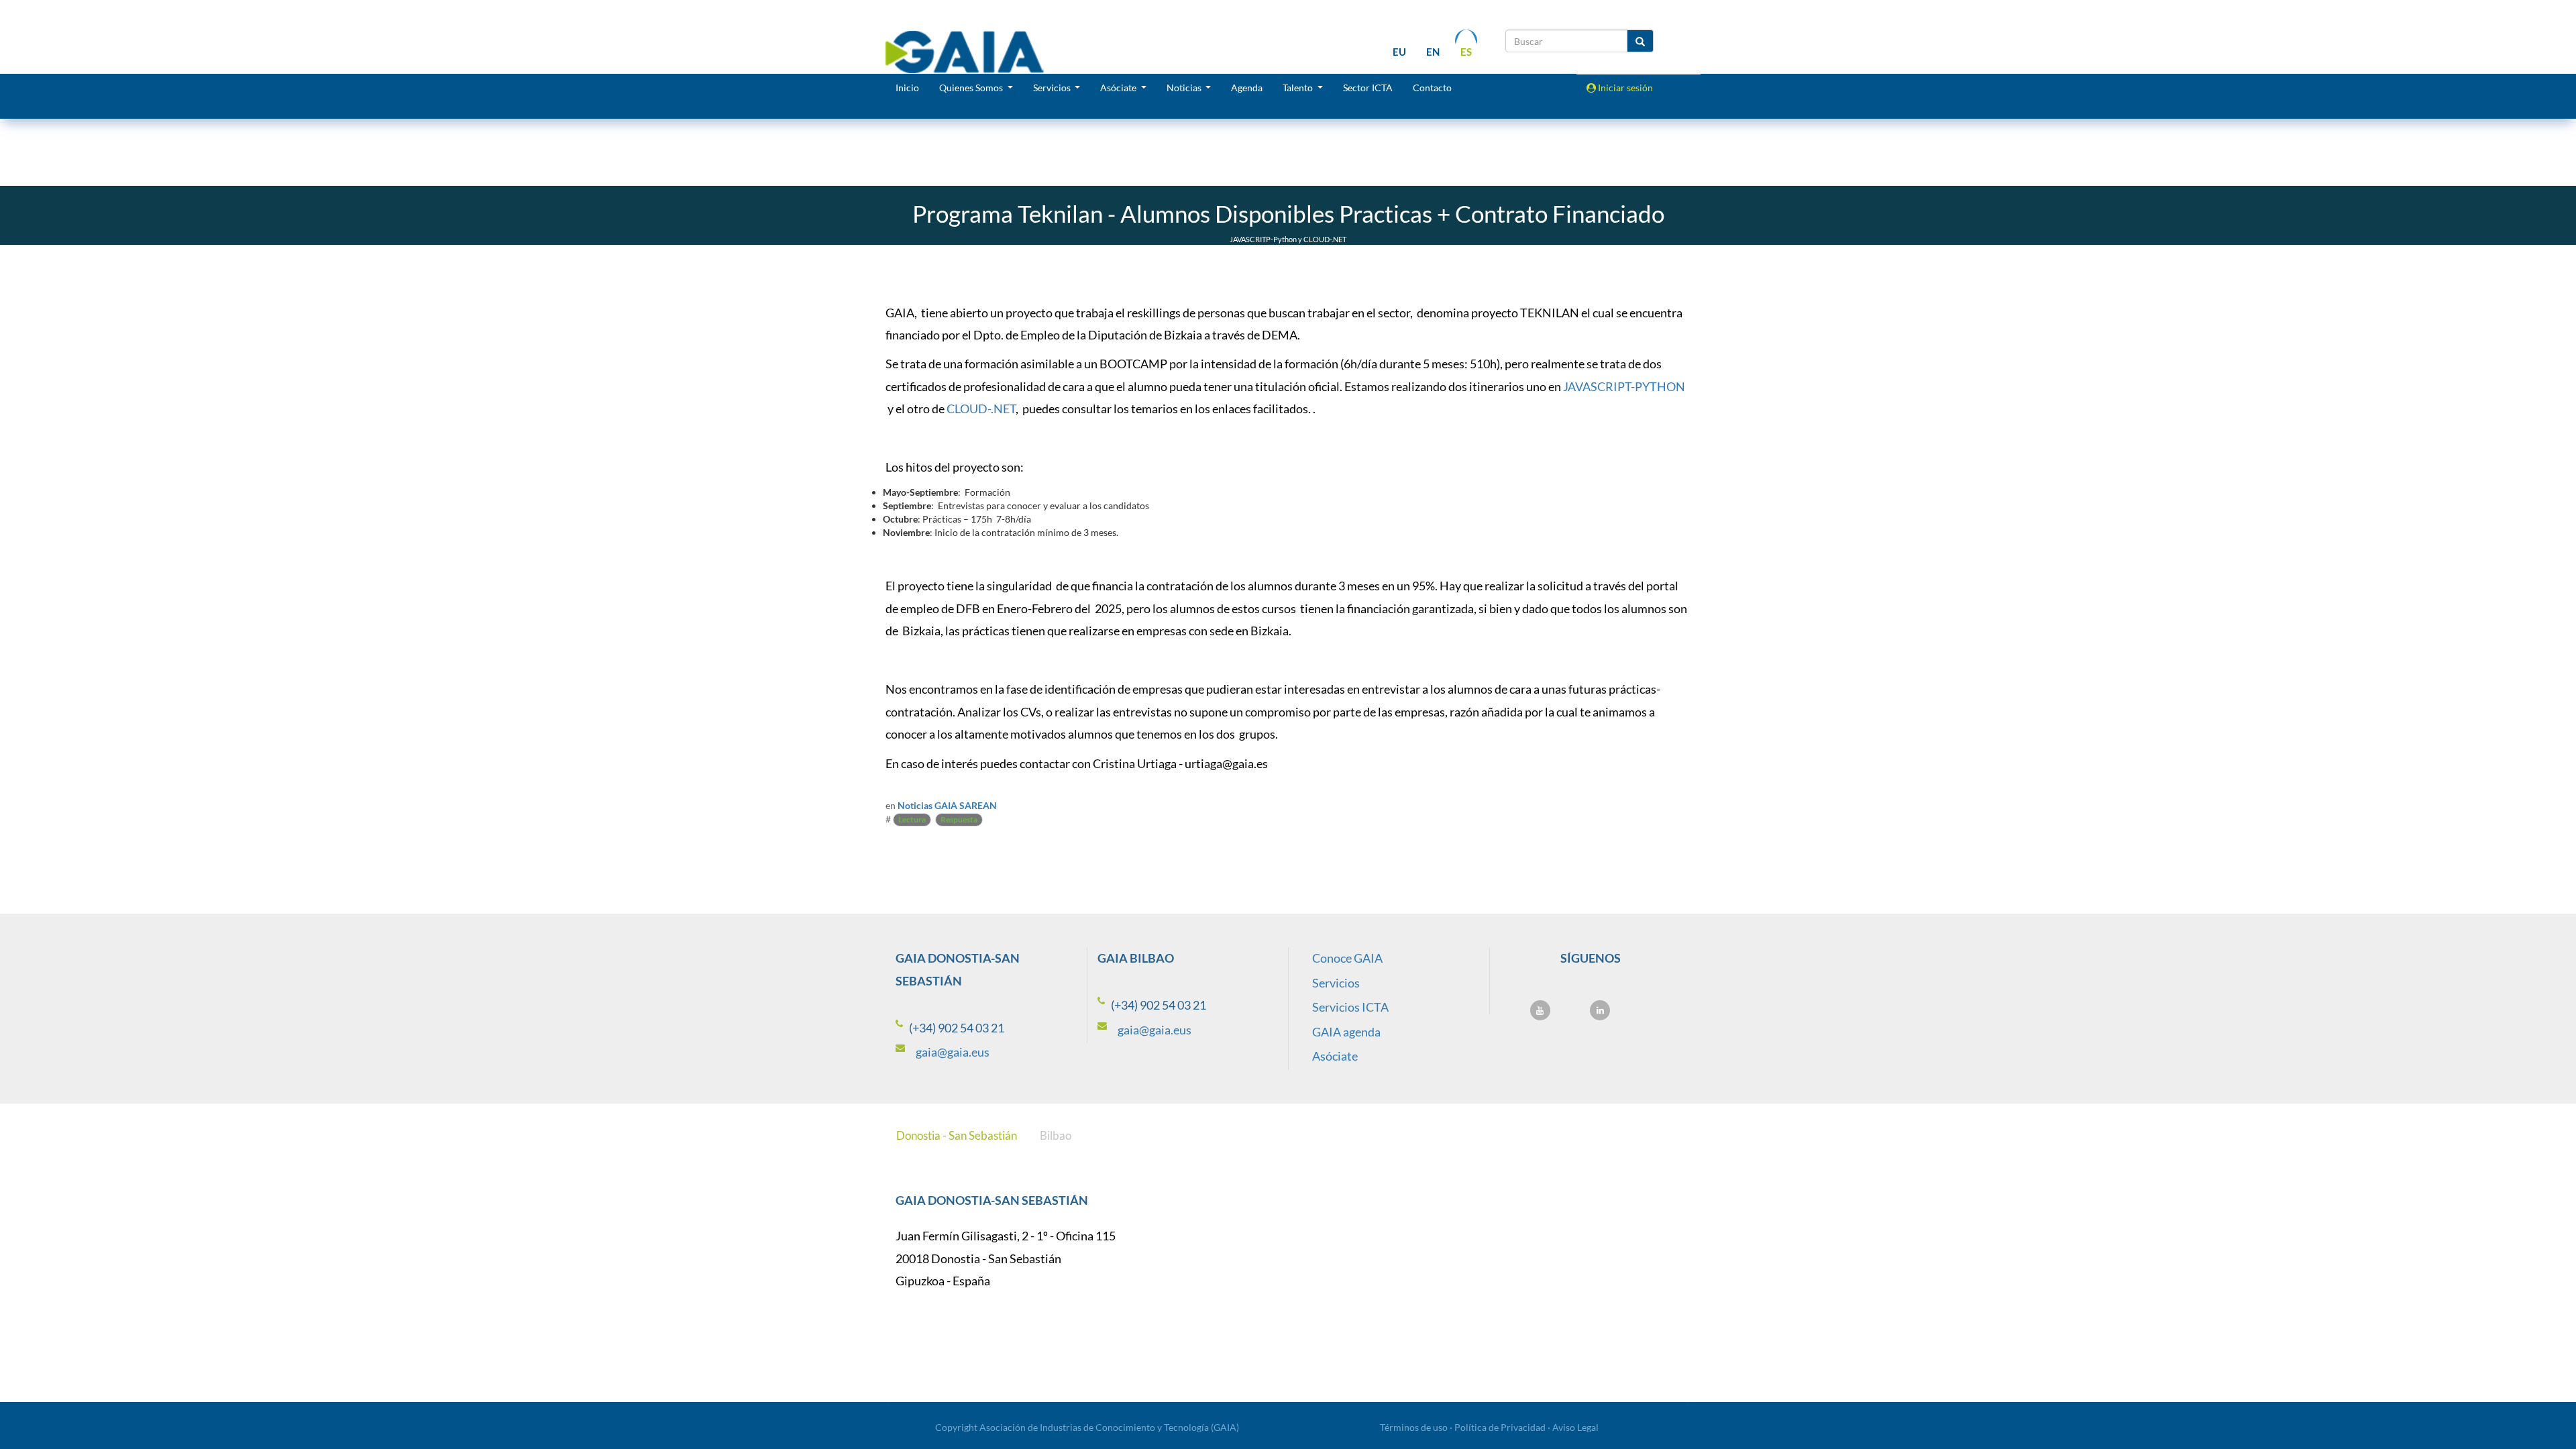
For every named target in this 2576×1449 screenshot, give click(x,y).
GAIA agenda (1346, 1032)
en (1433, 52)
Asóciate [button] (1119, 88)
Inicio (907, 88)
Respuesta (959, 819)
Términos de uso (1414, 1427)
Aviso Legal (1575, 1427)
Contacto (1432, 88)
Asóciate (1335, 1056)
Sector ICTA (1368, 88)
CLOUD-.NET (981, 409)
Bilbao (1056, 1135)
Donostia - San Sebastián (957, 1135)
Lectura (912, 819)
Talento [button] (1299, 88)
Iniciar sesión (1624, 88)
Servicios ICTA (1350, 1007)
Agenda (1247, 88)
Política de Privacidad (1500, 1427)
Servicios (1336, 983)
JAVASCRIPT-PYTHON (1624, 386)
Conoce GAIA (1347, 958)
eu (1399, 52)
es (1466, 52)
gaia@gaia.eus (953, 1052)
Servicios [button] (1053, 88)
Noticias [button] (1185, 88)
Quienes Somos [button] (972, 88)
